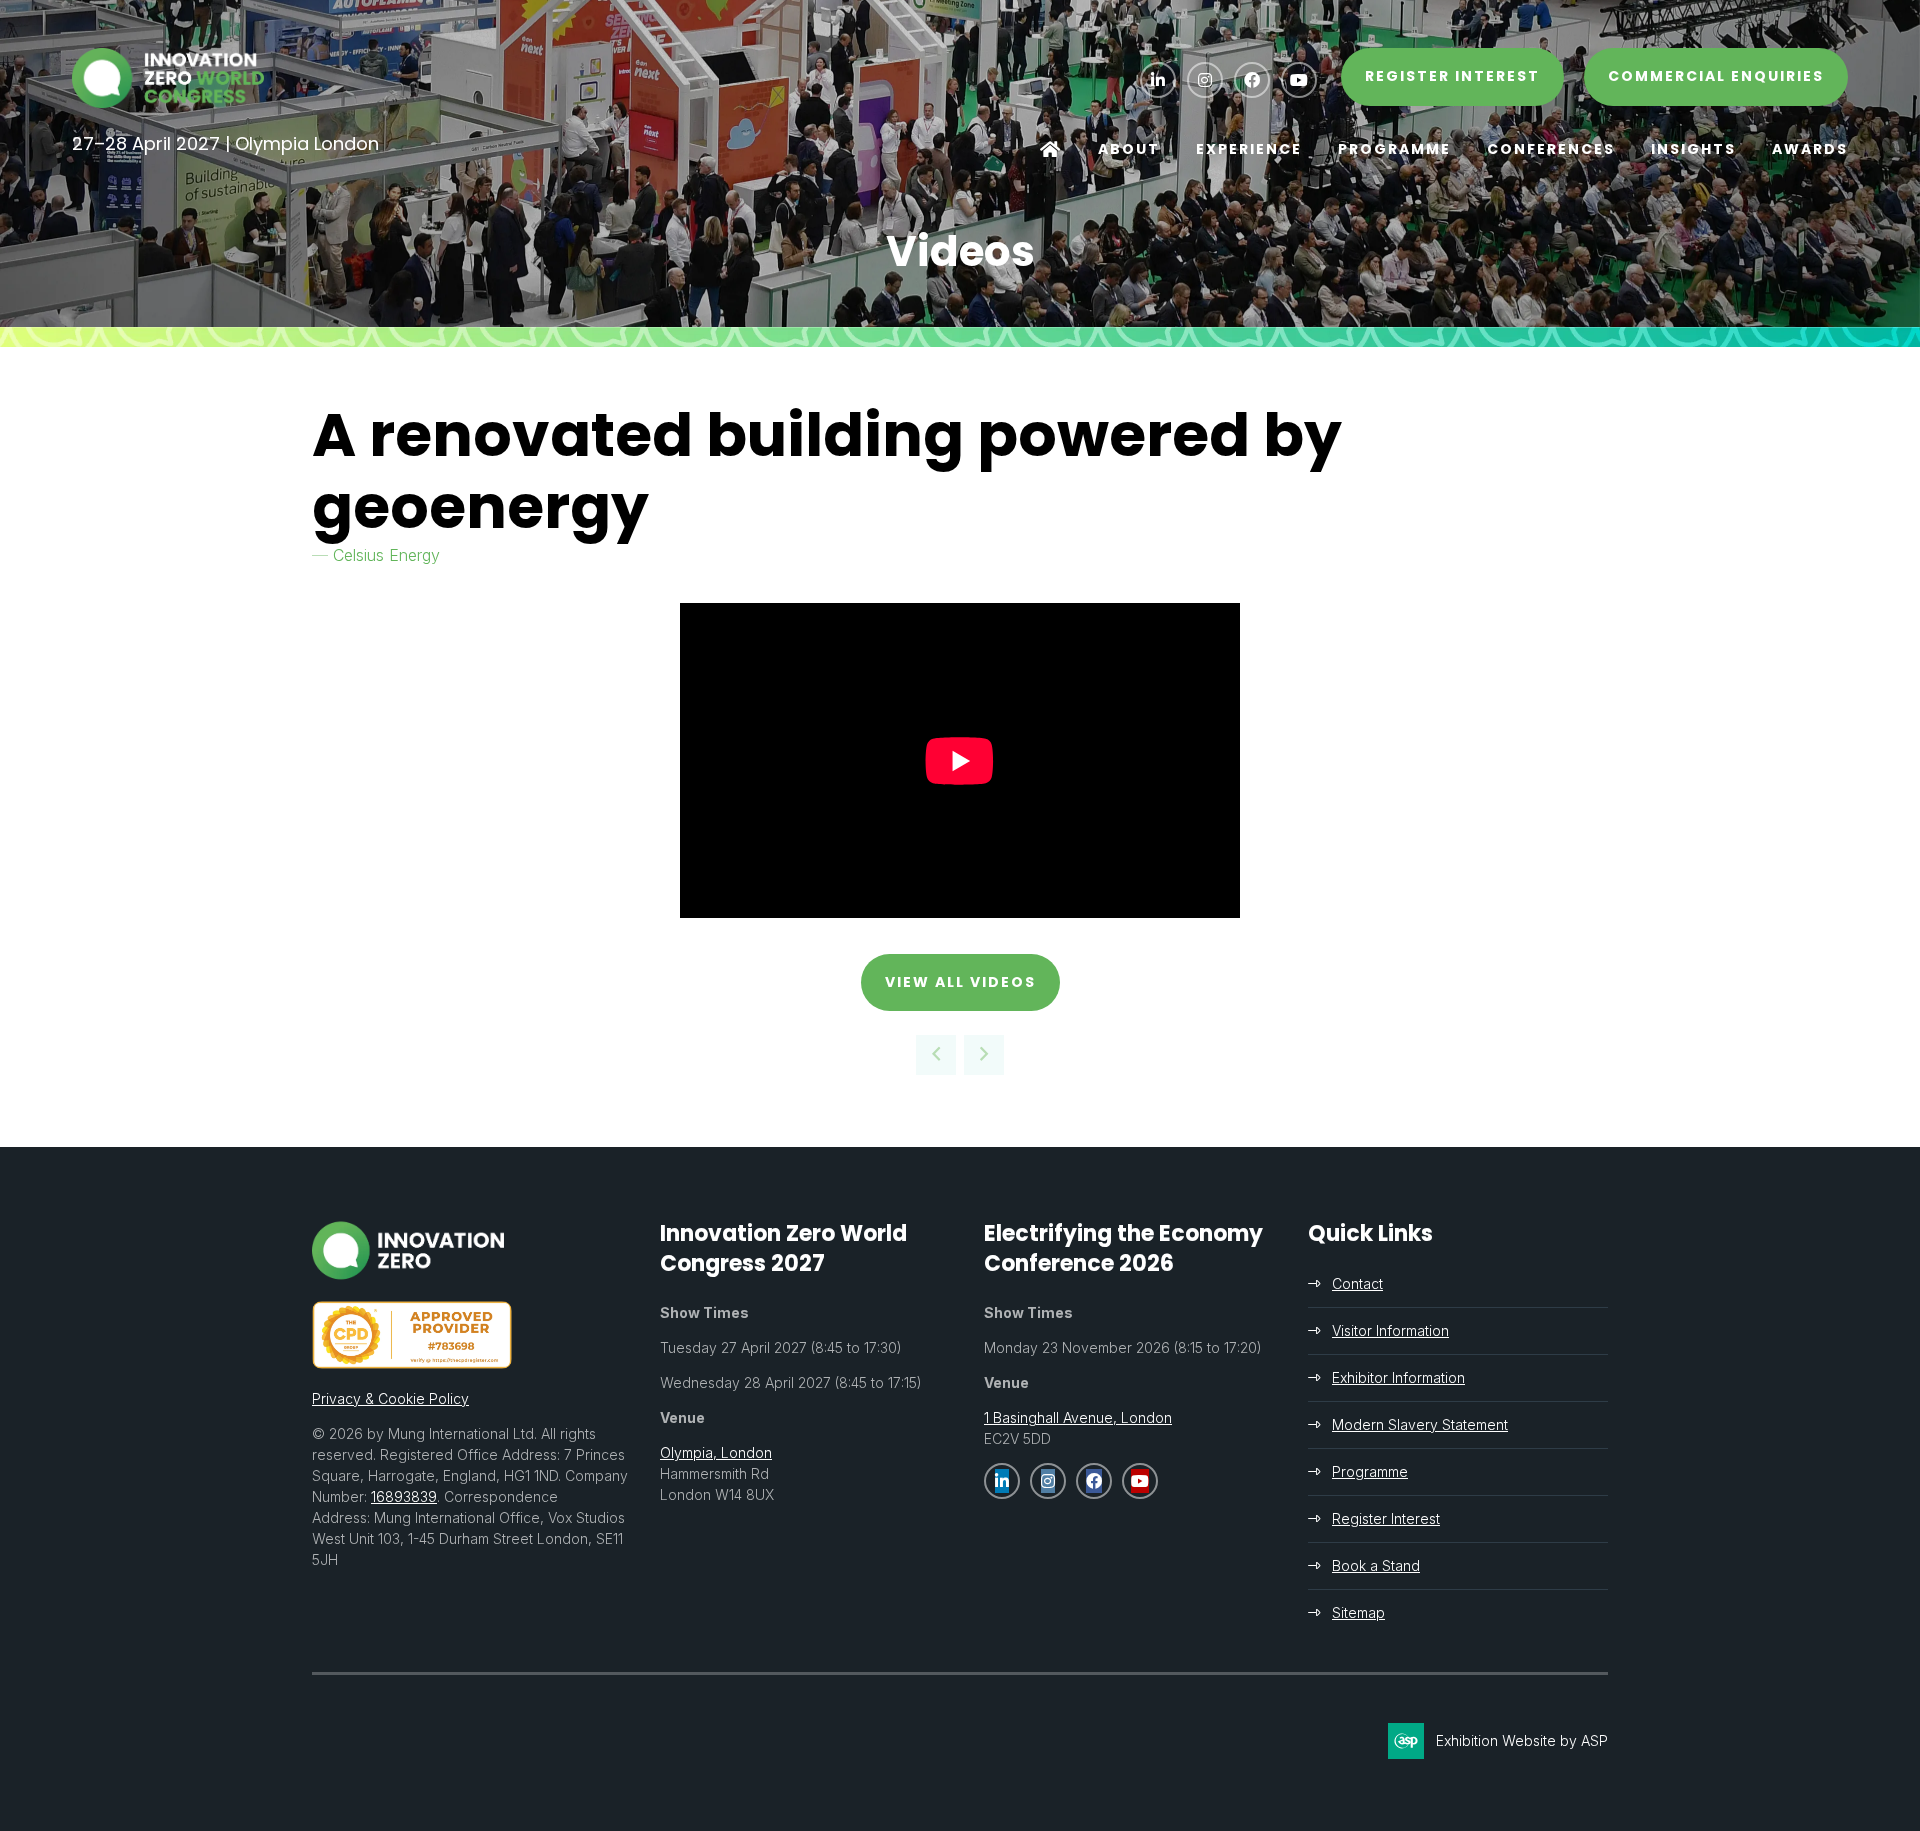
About (1129, 149)
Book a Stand (1376, 1565)
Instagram (1205, 80)
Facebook (1252, 80)
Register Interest (1386, 1518)
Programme (1394, 149)
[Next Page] (984, 1055)
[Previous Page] (936, 1055)
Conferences (1551, 149)
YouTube (1299, 80)
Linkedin (1158, 80)
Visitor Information (1390, 1330)
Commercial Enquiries (1716, 76)
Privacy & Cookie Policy (390, 1398)
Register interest (1452, 76)
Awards (1810, 149)
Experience (1249, 149)
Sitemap (1358, 1612)
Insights (1693, 149)
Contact (1357, 1283)
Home (1051, 150)
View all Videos (960, 982)
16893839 (404, 1496)
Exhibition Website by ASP (1522, 1740)
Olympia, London (716, 1452)
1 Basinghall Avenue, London (1078, 1417)
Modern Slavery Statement (1420, 1424)
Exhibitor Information (1398, 1377)
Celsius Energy (386, 555)
